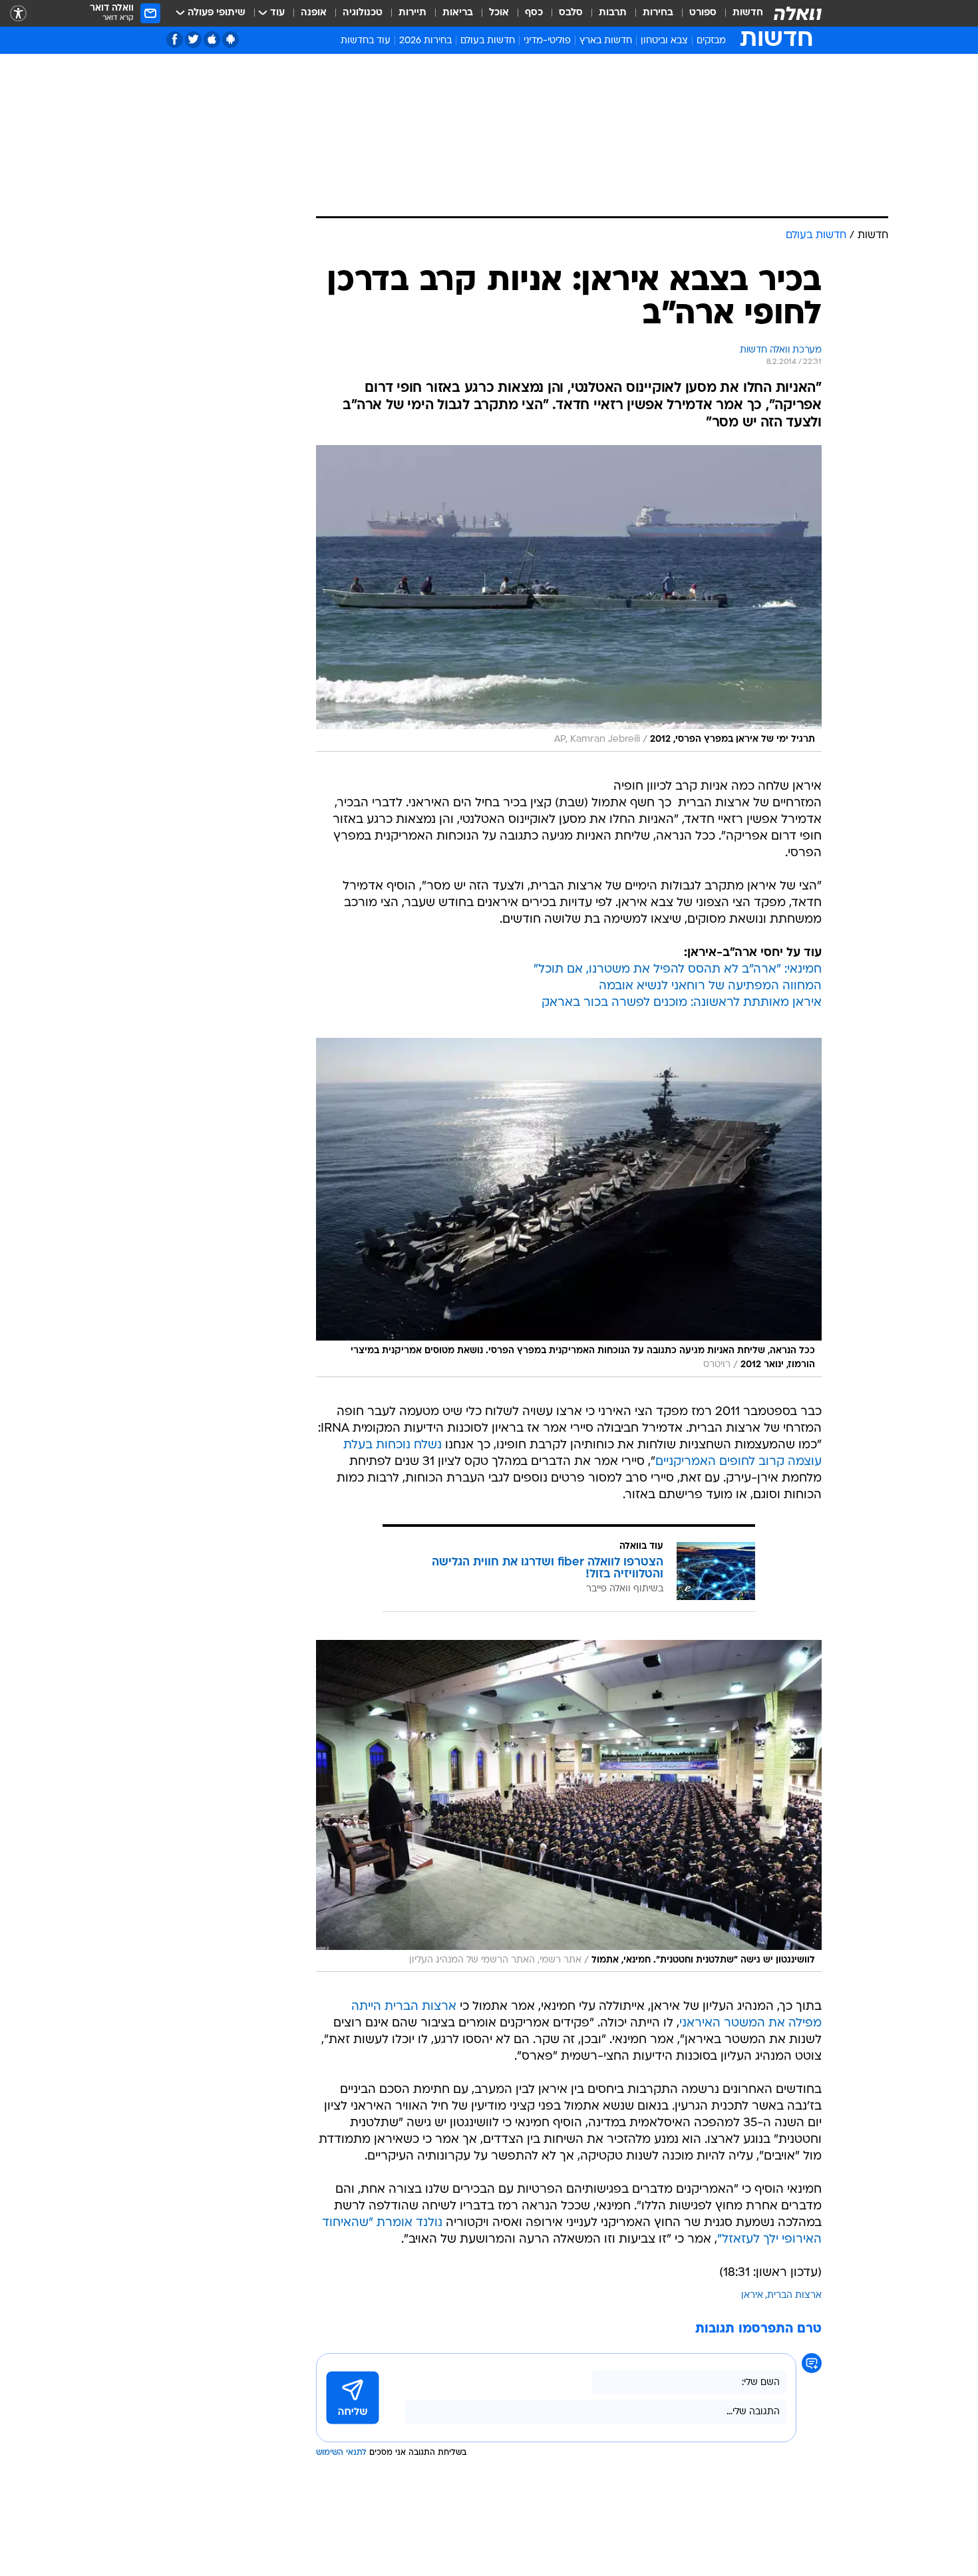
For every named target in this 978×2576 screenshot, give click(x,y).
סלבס (571, 13)
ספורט (703, 13)
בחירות (658, 13)
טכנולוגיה (363, 13)
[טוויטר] (193, 40)
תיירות (412, 13)
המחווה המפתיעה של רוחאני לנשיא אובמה (710, 986)
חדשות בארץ (606, 41)
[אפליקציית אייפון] (212, 40)
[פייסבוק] (175, 40)
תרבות (613, 13)
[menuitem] (740, 13)
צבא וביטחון (664, 41)
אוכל (499, 13)
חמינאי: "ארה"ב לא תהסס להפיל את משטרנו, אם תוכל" (678, 970)
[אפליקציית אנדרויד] (231, 40)
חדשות (748, 13)
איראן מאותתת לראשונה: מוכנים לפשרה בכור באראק (682, 1003)
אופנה (314, 13)
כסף (534, 13)
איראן (752, 2296)
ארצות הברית (794, 2296)
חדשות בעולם (488, 41)
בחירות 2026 (425, 41)
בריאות (458, 13)
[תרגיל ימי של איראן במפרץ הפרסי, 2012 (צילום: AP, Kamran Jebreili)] (569, 598)
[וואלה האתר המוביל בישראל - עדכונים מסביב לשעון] (798, 13)
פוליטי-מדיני (547, 41)
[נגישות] (18, 14)
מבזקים (711, 41)
